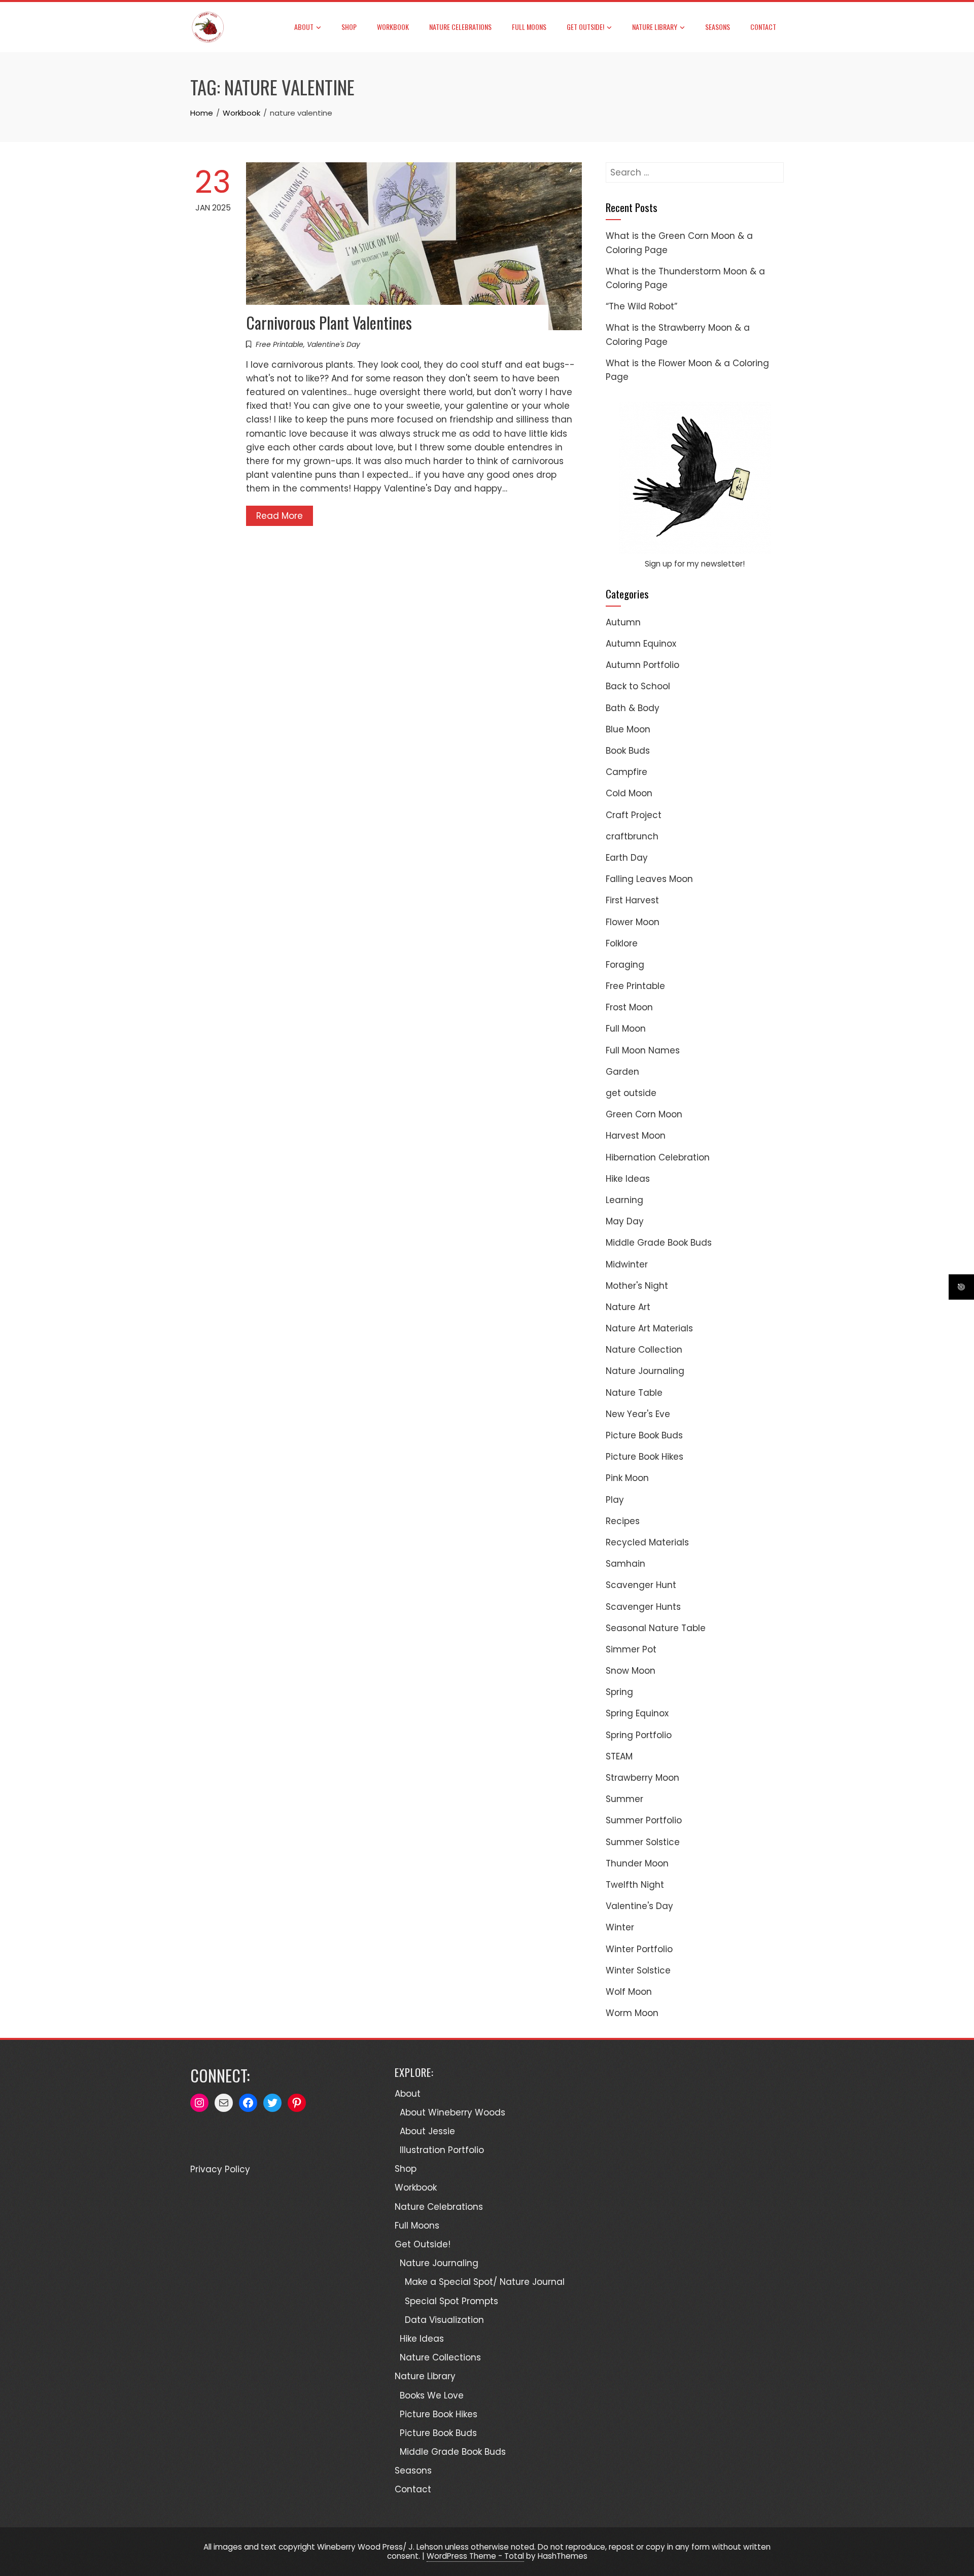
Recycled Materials (647, 1542)
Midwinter (627, 1264)
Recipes (623, 1521)
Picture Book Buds (644, 1435)
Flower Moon (633, 922)
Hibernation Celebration (658, 1157)
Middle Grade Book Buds (659, 1243)
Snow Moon (631, 1671)
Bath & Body (633, 708)
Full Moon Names (643, 1050)
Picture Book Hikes (645, 1457)
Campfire (627, 772)
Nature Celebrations (460, 27)
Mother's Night (637, 1286)
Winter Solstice (638, 1970)
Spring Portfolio (639, 1735)
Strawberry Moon (642, 1778)
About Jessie (427, 2131)
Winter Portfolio (639, 1949)
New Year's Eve (638, 1414)
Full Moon (626, 1029)
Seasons (718, 27)
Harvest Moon (636, 1136)
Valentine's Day (334, 344)
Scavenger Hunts (643, 1607)
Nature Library (655, 27)
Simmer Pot (631, 1649)
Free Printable (280, 344)
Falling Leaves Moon (649, 879)
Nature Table (634, 1393)
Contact (763, 27)
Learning (624, 1200)
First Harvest (632, 900)
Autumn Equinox (641, 644)
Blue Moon (628, 729)
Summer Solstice (643, 1842)
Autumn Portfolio (642, 665)
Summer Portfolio (644, 1820)
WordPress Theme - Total (475, 2556)
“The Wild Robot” (641, 306)
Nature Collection (644, 1350)
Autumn (623, 622)
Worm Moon (632, 2013)
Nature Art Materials (649, 1328)
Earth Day (627, 858)
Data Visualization (444, 2320)
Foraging (625, 965)
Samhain (625, 1564)
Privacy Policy (220, 2169)
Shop (349, 27)
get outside (631, 1093)
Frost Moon (629, 1007)
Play (615, 1500)
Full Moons (529, 27)
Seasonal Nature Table (656, 1628)
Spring (619, 1692)
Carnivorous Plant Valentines (329, 322)
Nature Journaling (645, 1371)
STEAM (619, 1756)
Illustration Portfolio (442, 2150)
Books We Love (432, 2395)
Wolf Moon (629, 1992)
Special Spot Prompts (451, 2301)
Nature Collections (440, 2357)
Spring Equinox (637, 1713)
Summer (624, 1799)
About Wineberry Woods (453, 2112)
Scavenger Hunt (641, 1585)
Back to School (638, 686)
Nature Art (628, 1307)
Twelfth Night (635, 1885)
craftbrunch (632, 836)
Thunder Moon (637, 1863)
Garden (622, 1072)
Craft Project (634, 815)
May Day (625, 1221)
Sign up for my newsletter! (695, 564)
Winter (620, 1927)
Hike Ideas (628, 1179)
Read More (280, 516)
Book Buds (628, 751)
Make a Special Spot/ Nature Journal (485, 2282)
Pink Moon (627, 1478)
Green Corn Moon (644, 1114)
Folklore (622, 943)
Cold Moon (629, 793)
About (304, 27)
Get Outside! (585, 27)
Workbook (393, 27)
